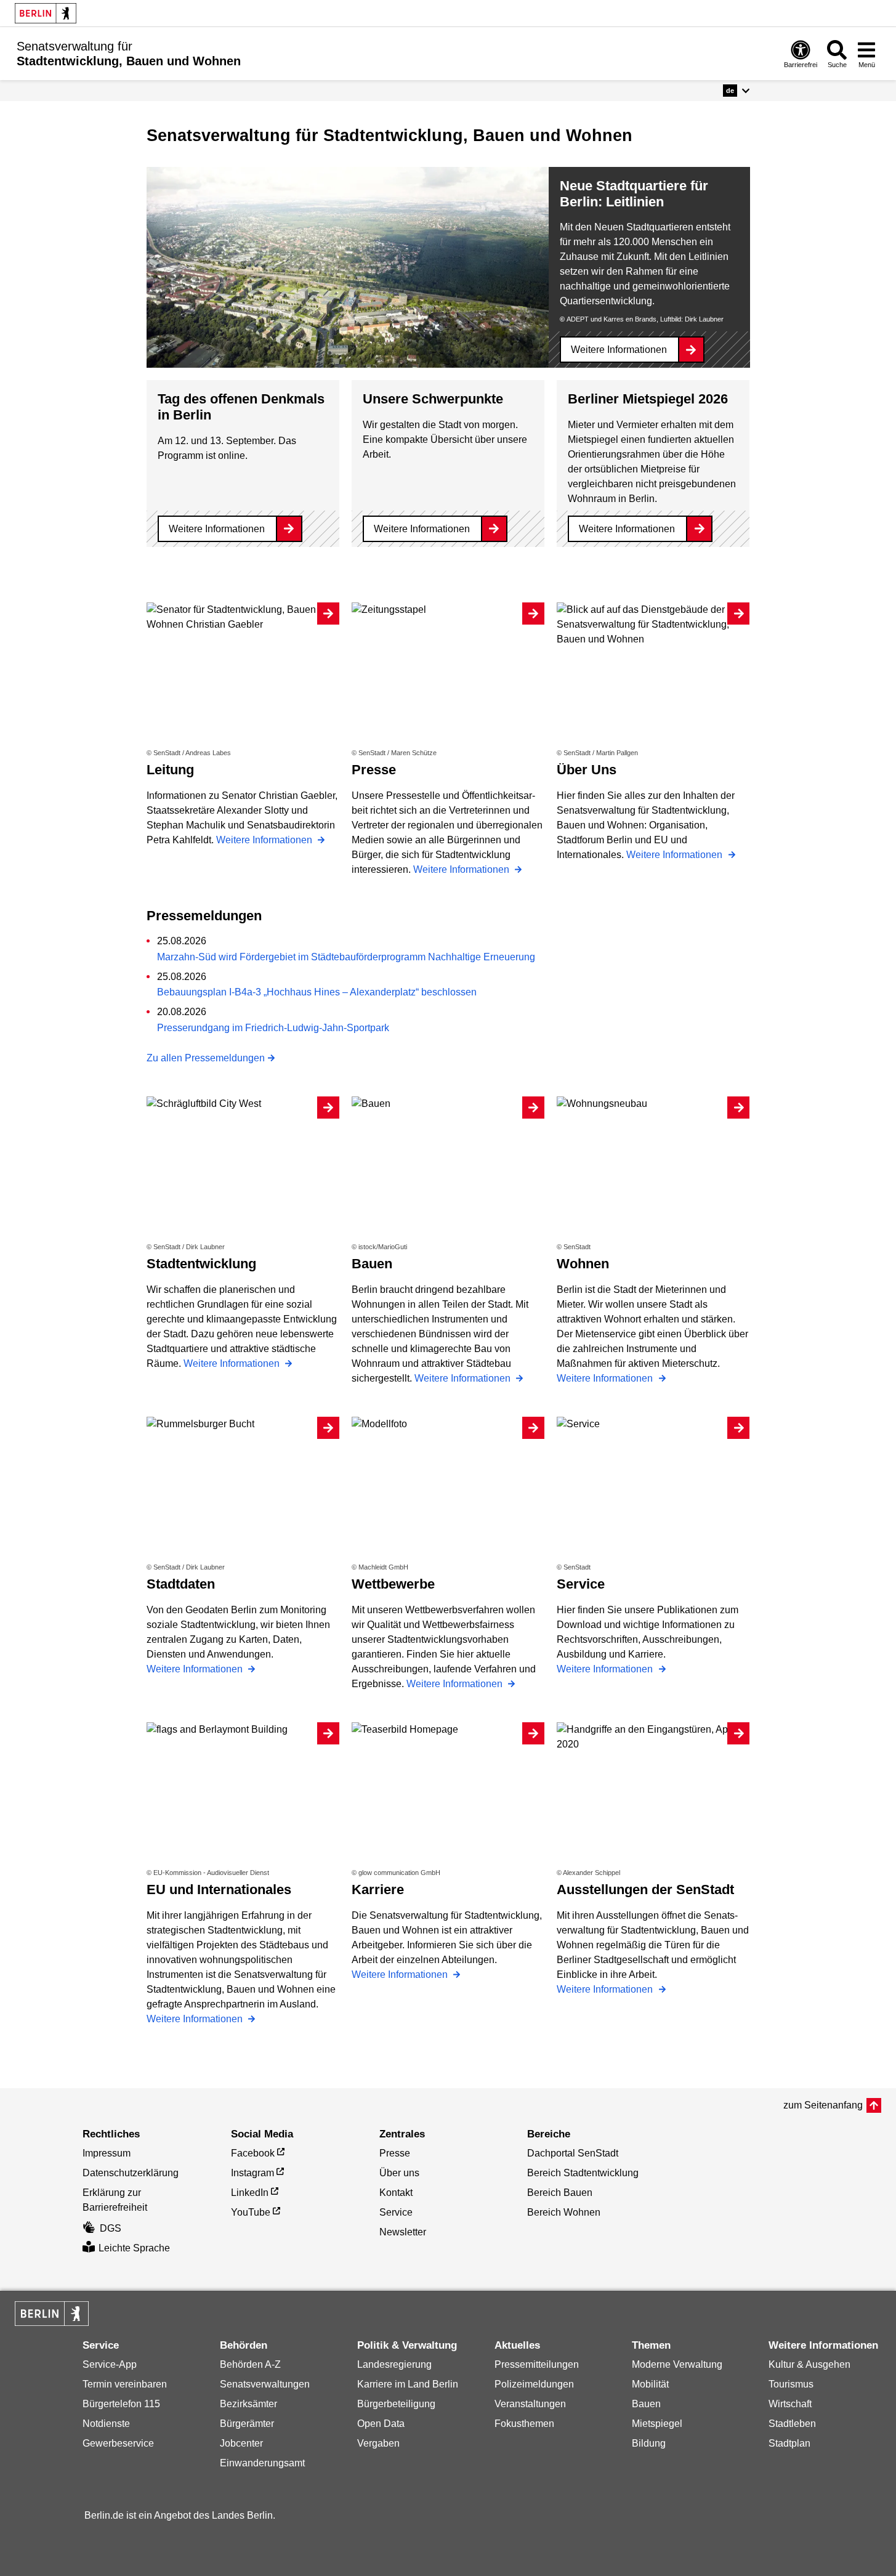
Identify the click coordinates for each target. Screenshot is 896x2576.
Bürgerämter (247, 2424)
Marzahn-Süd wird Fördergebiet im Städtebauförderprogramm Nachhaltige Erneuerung (346, 957)
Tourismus (791, 2384)
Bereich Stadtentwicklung (583, 2173)
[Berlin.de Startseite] (46, 13)
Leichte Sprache (134, 2248)
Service (396, 2212)
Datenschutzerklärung (131, 2173)
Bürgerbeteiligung (396, 2404)
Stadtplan (789, 2443)
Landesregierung (394, 2364)
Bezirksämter (248, 2404)
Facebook (253, 2153)
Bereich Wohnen (564, 2212)
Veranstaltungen (530, 2404)
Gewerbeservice (118, 2443)
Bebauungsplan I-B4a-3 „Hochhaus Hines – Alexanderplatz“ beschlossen (317, 992)
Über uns (399, 2173)
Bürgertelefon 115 (121, 2404)
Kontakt (396, 2193)
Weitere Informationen (619, 350)
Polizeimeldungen (534, 2384)
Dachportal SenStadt (573, 2153)
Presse (395, 2153)
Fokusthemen (524, 2424)
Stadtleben (792, 2424)
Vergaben (378, 2443)
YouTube (251, 2212)
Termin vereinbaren (125, 2384)
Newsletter (403, 2232)
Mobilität (650, 2384)
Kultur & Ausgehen (809, 2364)
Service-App (110, 2364)
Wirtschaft (790, 2404)
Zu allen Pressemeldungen (206, 1058)
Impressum (107, 2153)
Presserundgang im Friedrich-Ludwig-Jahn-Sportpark (273, 1028)
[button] (736, 91)
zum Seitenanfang (823, 2105)
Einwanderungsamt (262, 2463)
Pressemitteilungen (537, 2364)
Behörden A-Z (250, 2364)
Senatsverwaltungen (265, 2384)
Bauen (646, 2404)
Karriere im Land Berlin (408, 2384)
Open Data (381, 2424)
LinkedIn (250, 2193)
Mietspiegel (657, 2424)
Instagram (252, 2173)
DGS (111, 2228)
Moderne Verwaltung (677, 2364)
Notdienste (106, 2424)
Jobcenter (241, 2443)
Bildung (649, 2443)
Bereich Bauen (560, 2193)
